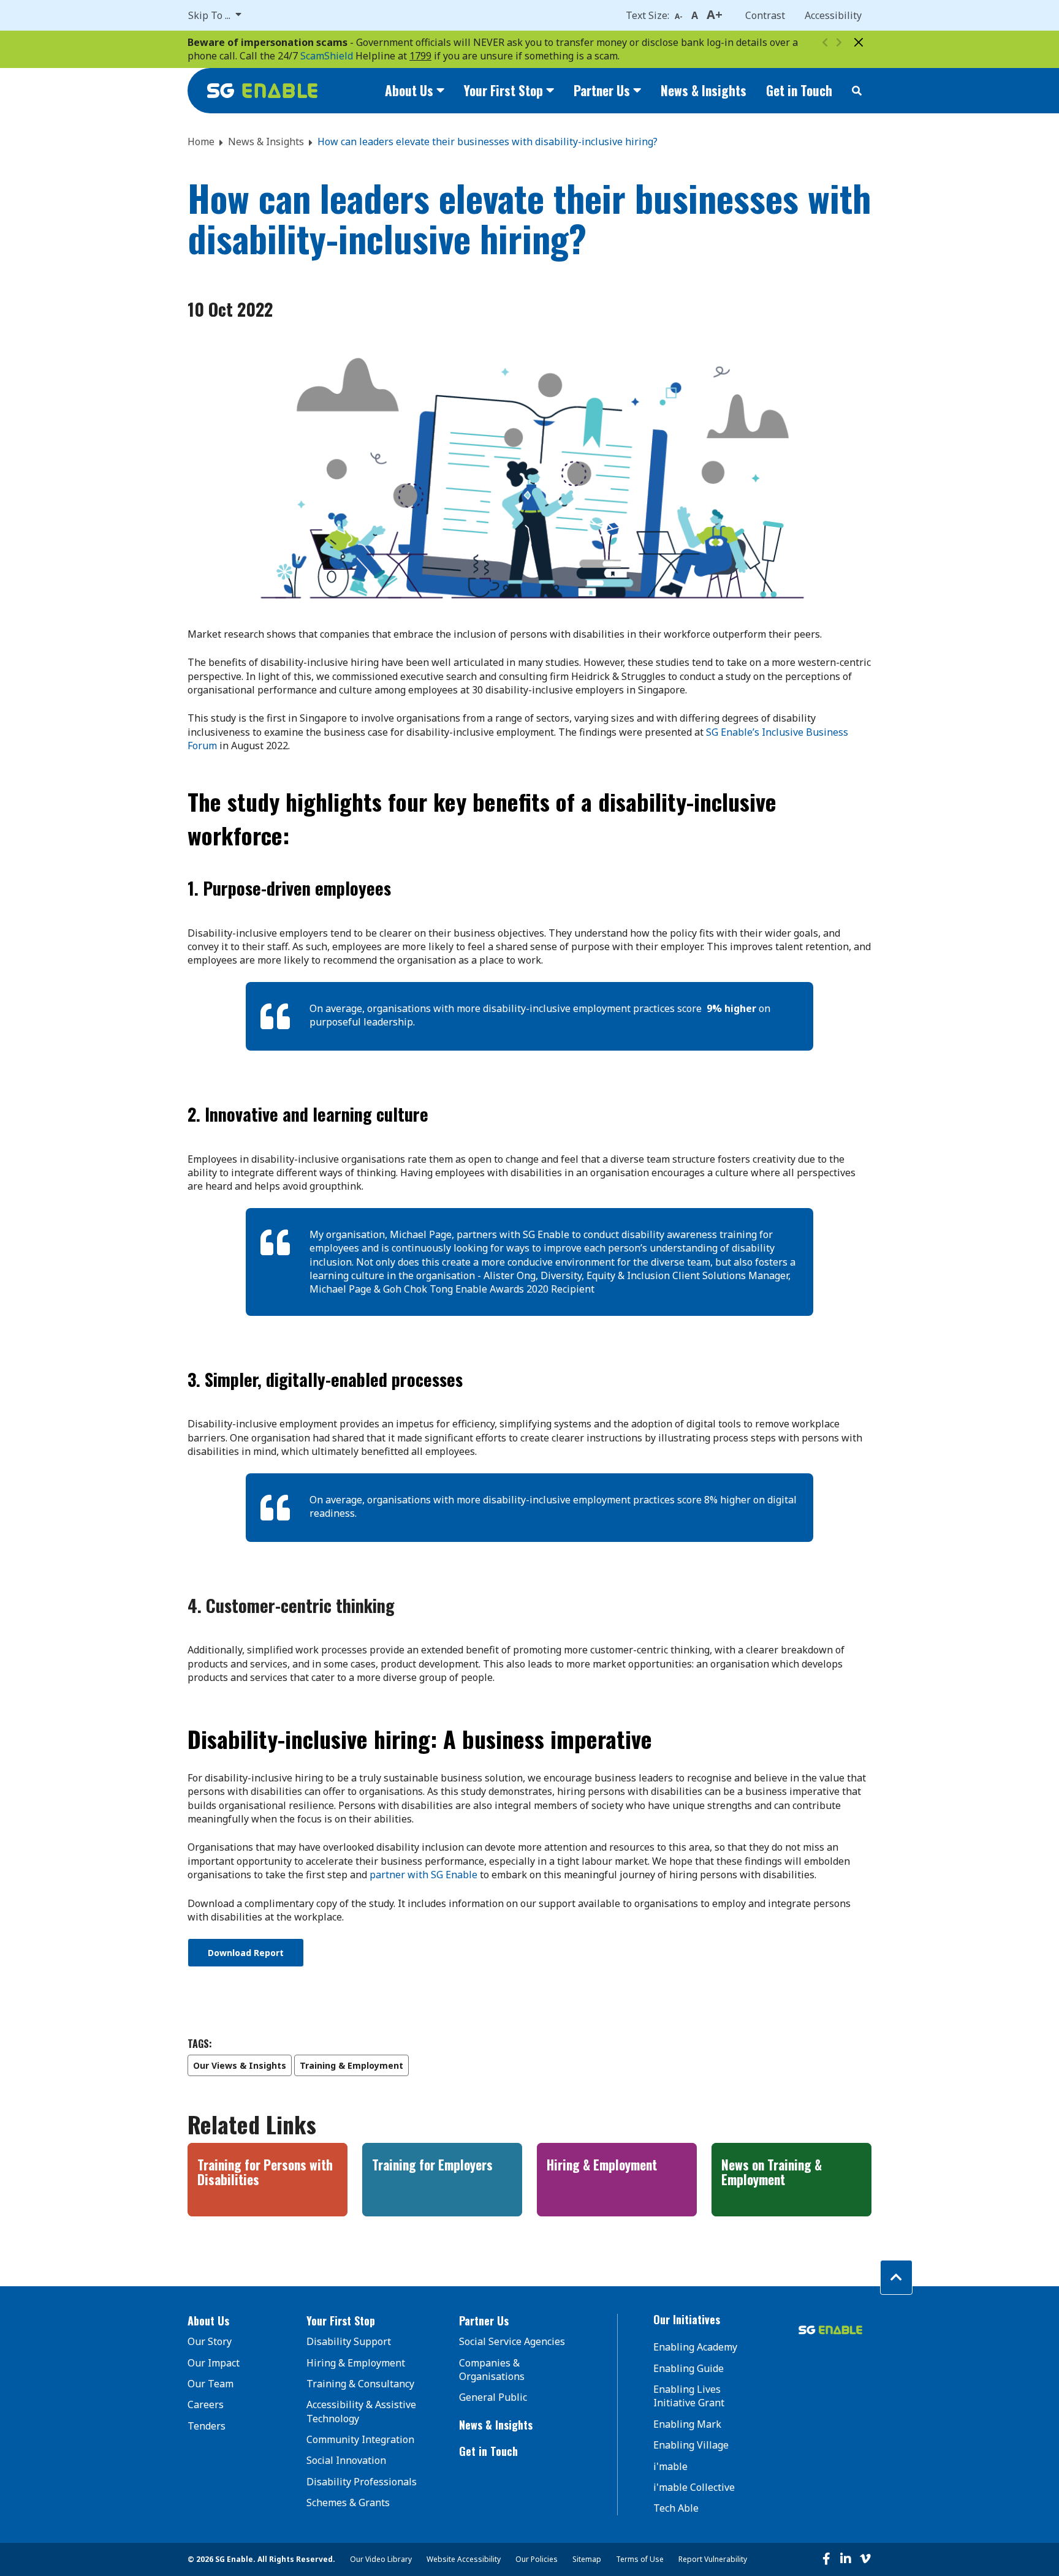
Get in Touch (799, 90)
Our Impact (214, 2363)
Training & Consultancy (360, 2384)
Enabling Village (691, 2445)
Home (201, 142)
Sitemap (587, 2559)
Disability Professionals (362, 2482)
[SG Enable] (262, 91)
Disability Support (349, 2341)
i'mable (670, 2466)
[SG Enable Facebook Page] (826, 2559)
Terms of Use (640, 2559)
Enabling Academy (695, 2347)
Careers (206, 2404)
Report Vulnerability (713, 2559)
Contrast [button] (765, 15)
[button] (231, 2321)
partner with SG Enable (423, 1875)
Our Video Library (381, 2559)
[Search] (857, 91)
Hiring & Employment (602, 2165)
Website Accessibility (464, 2559)
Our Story (210, 2341)
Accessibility (833, 15)
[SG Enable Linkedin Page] (846, 2559)
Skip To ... (211, 15)
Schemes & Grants (348, 2502)
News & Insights (704, 90)
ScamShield (327, 56)
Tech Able (676, 2508)
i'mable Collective (694, 2487)
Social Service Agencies (512, 2341)
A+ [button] (715, 14)
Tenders (207, 2426)
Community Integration (360, 2439)
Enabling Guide (689, 2368)
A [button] (695, 15)
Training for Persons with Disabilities (265, 2172)
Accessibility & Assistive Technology (361, 2411)
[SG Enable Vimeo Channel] (865, 2559)
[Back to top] (896, 2277)
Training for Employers (432, 2165)
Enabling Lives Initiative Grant (689, 2396)
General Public (493, 2397)
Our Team (211, 2384)
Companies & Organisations (492, 2370)
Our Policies (537, 2559)
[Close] (859, 42)
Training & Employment (351, 2065)
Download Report (246, 1953)
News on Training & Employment (772, 2172)
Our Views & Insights (240, 2065)
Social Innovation (346, 2460)
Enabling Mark (687, 2424)
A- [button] (679, 16)
